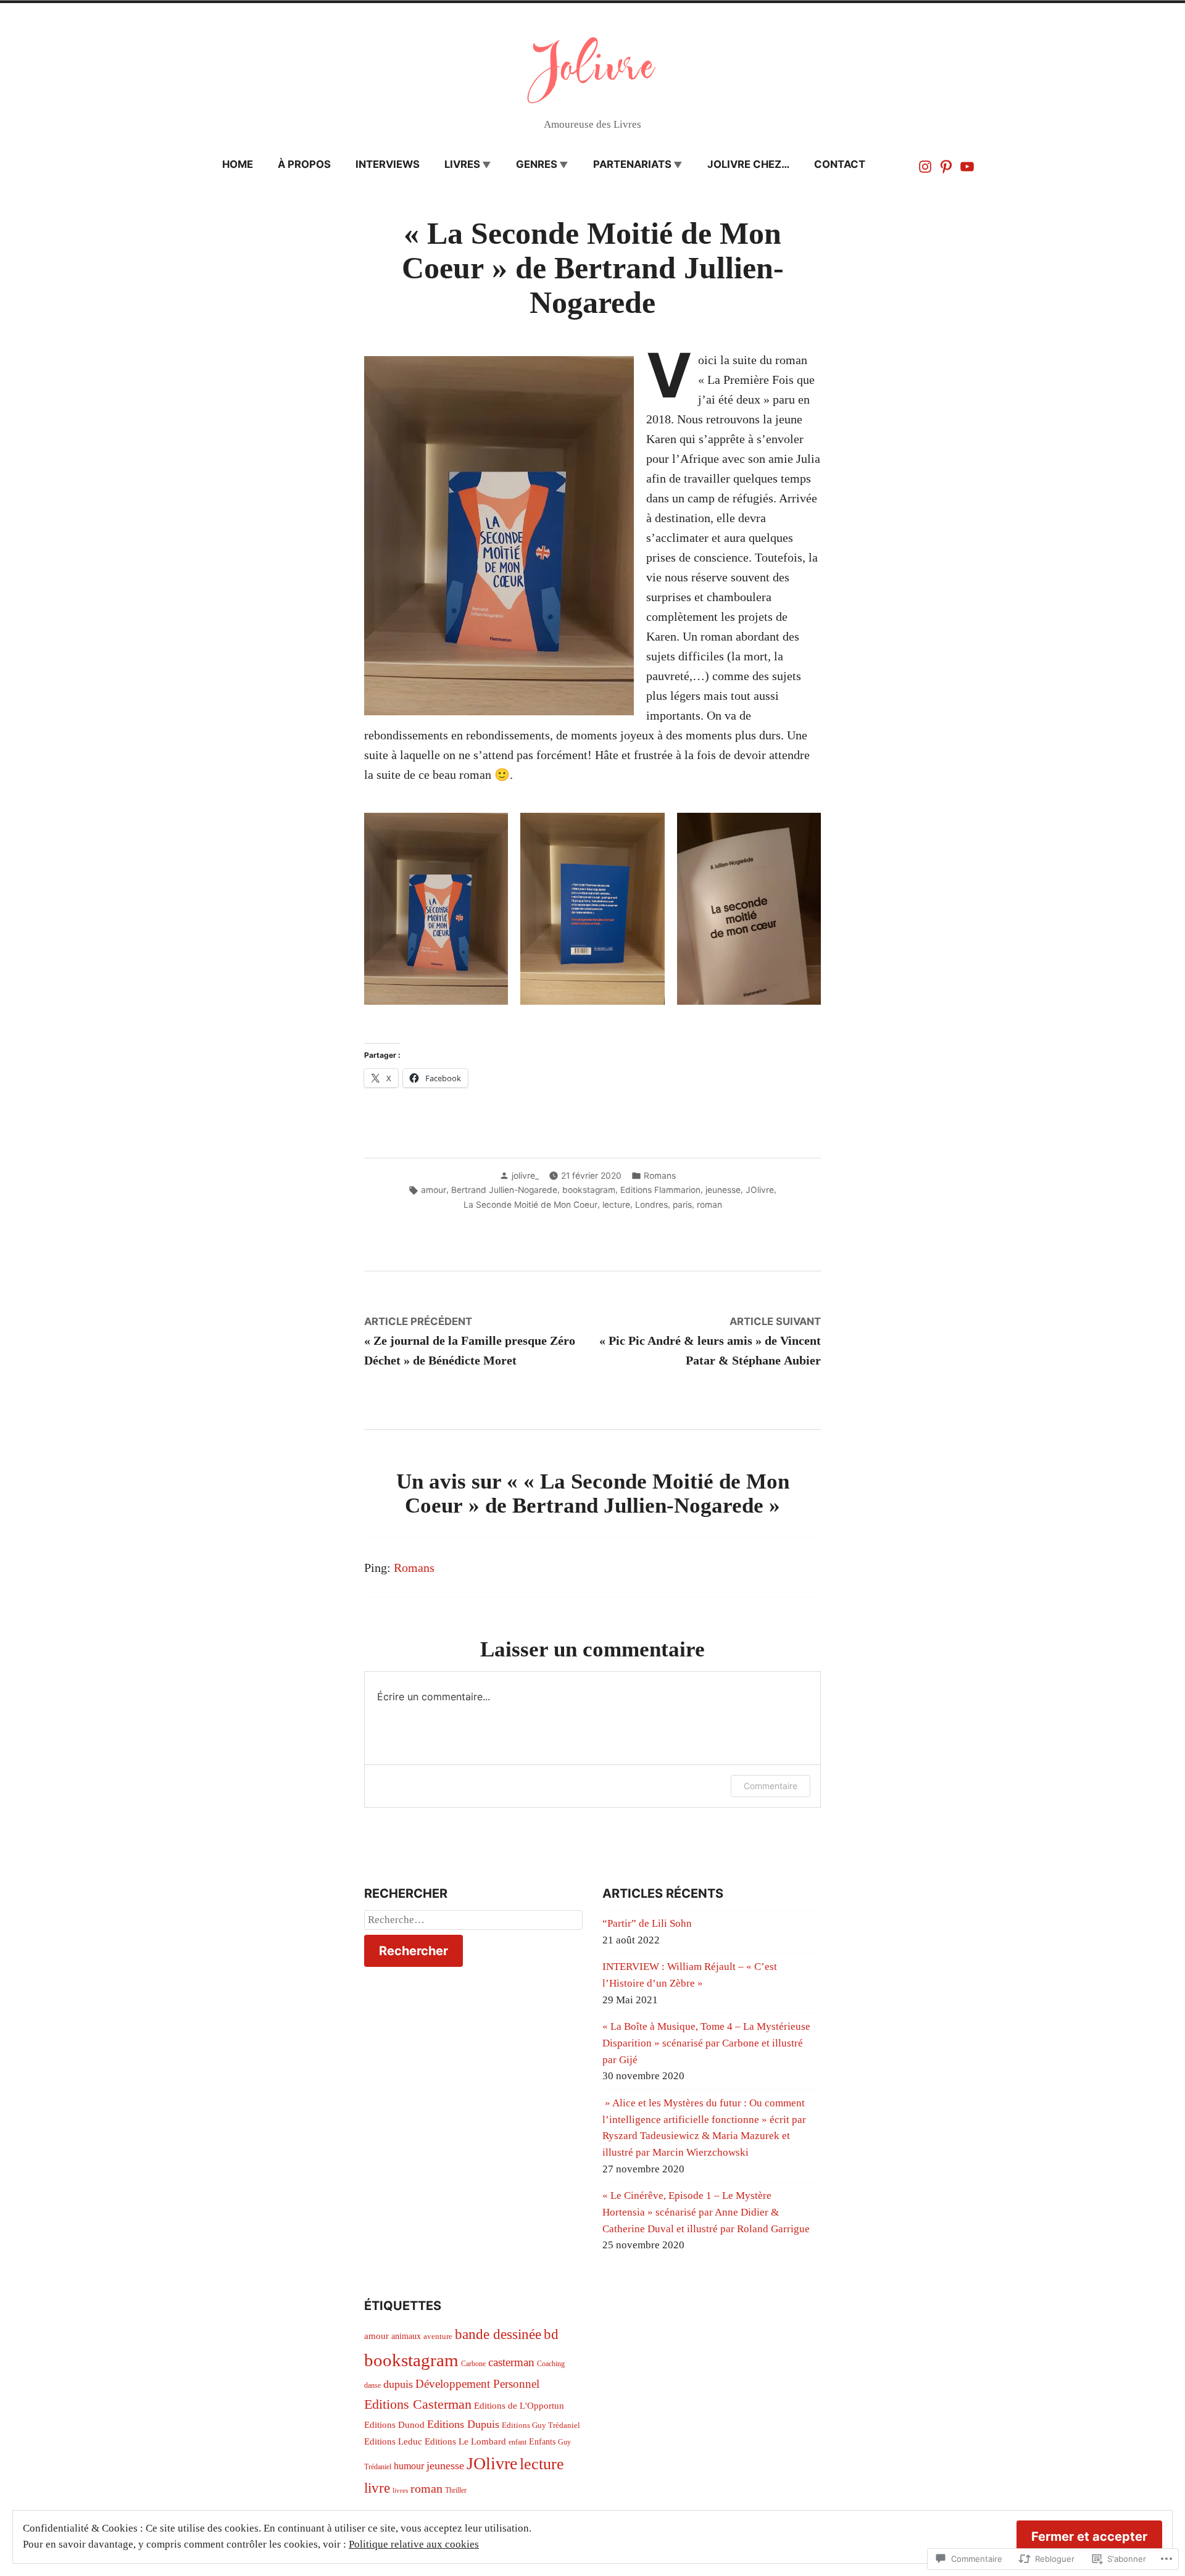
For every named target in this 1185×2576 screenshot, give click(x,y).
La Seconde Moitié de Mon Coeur (530, 1205)
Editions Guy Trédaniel (541, 2425)
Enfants (542, 2442)
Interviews (388, 164)
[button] (436, 909)
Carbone (473, 2364)
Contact (840, 164)
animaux (406, 2336)
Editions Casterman (418, 2404)
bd (551, 2334)
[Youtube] (966, 165)
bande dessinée (498, 2334)
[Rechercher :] (473, 1920)
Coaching (551, 2364)
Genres (537, 164)
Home (238, 164)
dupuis (398, 2384)
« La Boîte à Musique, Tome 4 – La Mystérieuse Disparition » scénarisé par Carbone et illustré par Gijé (706, 2043)
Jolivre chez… (748, 164)
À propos (304, 164)
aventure (438, 2337)
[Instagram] (926, 165)
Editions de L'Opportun (519, 2406)
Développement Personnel (477, 2384)
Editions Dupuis (463, 2424)
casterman (511, 2362)
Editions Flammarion (660, 1190)
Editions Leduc (393, 2441)
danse (372, 2385)
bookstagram (589, 1190)
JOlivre (760, 1190)
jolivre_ (525, 1176)
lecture (616, 1205)
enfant (518, 2442)
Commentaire (771, 1786)
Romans (660, 1176)
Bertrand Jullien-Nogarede (504, 1190)
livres (462, 164)
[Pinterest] (946, 165)
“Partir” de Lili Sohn (647, 1923)
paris (682, 1205)
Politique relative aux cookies (414, 2544)
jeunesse (723, 1190)
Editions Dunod (394, 2425)
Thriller (456, 2490)
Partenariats (632, 164)
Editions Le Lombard (465, 2441)
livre (377, 2488)
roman (709, 1205)
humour (409, 2466)
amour (434, 1190)
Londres (651, 1205)
